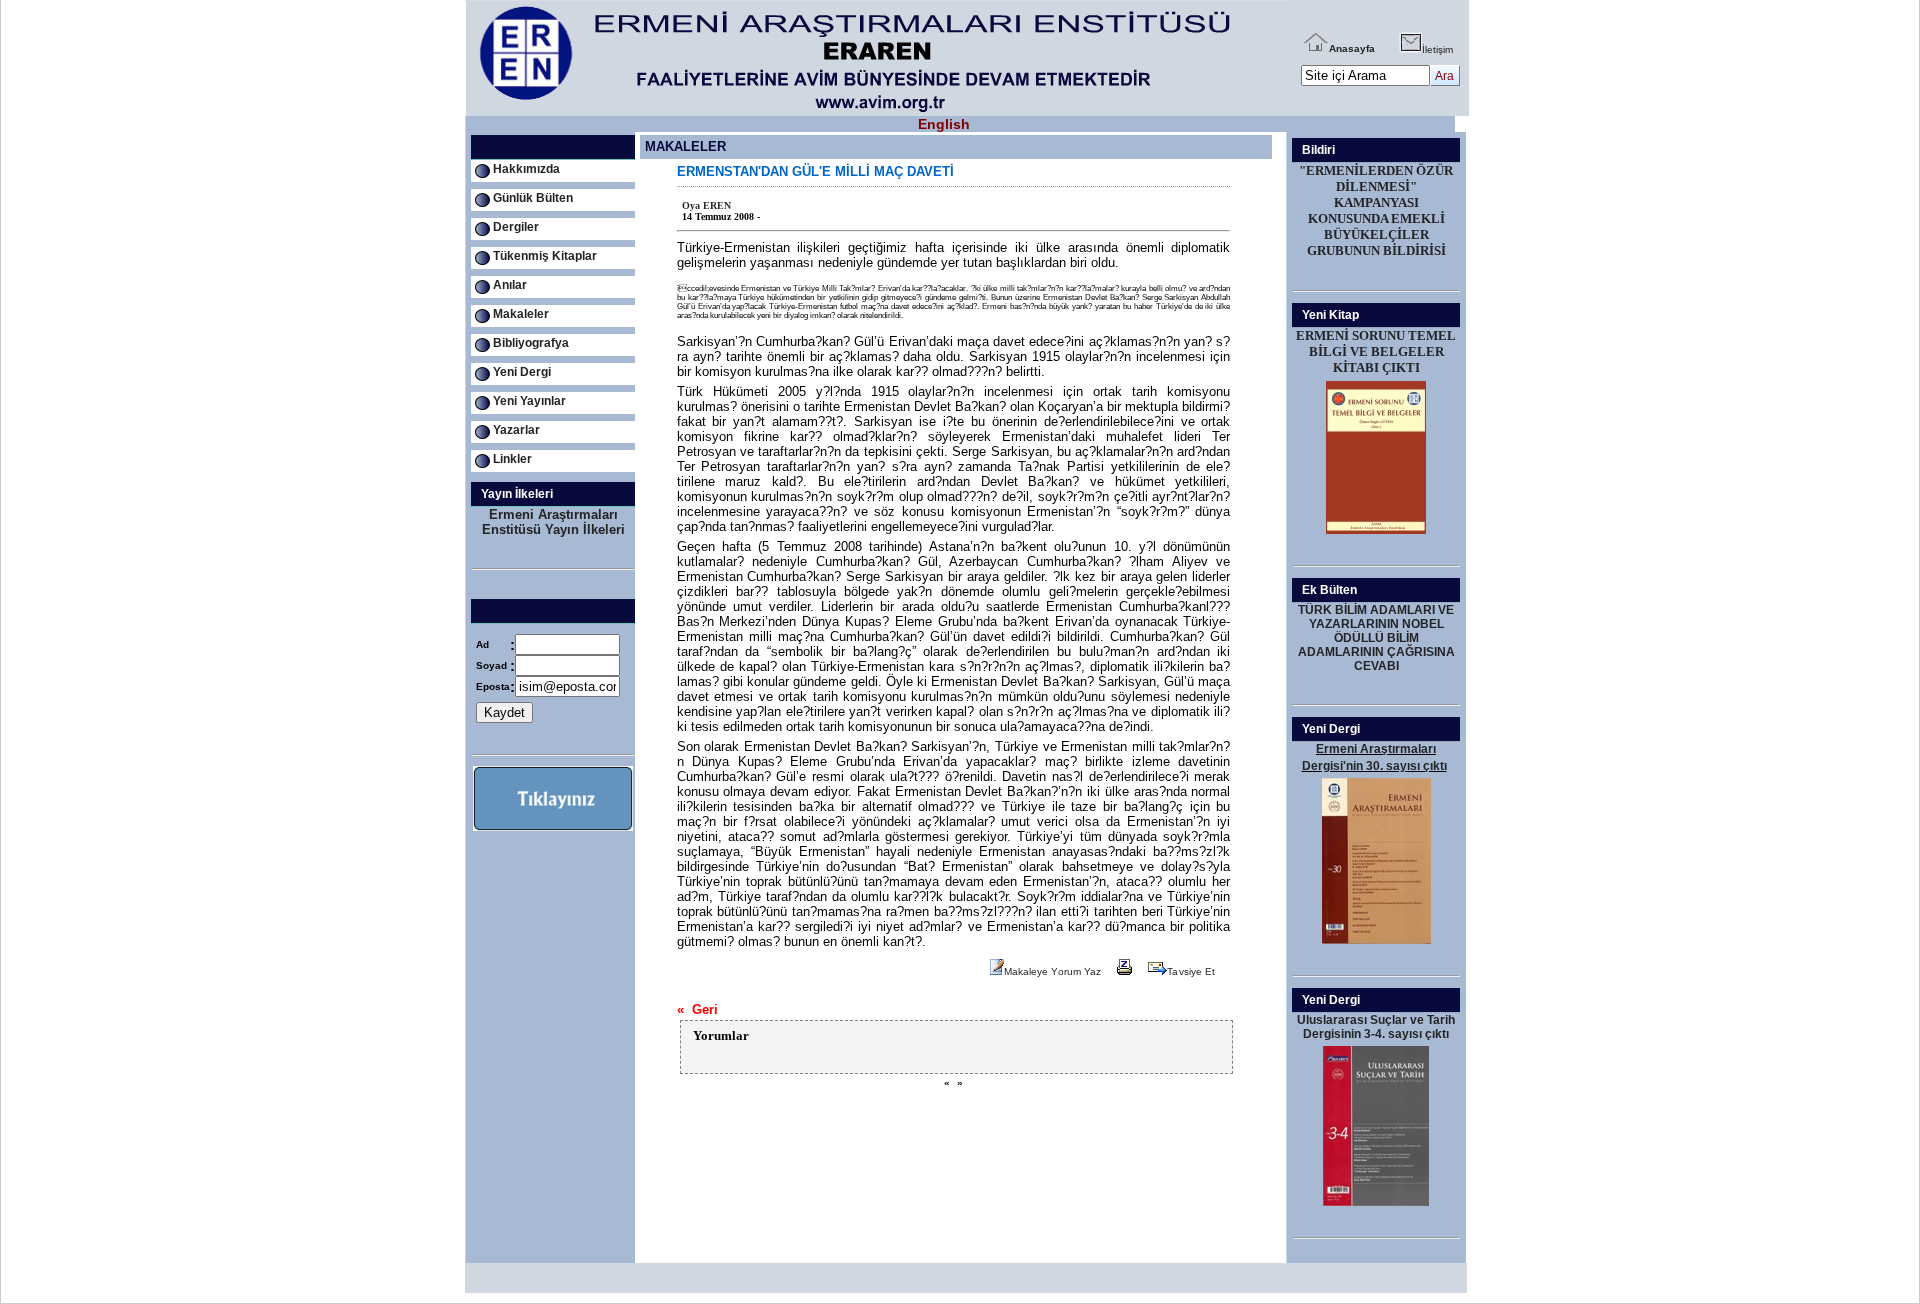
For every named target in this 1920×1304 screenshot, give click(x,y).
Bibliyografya (531, 343)
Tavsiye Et (1191, 971)
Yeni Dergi (522, 372)
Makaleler (521, 314)
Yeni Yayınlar (529, 401)
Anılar (510, 285)
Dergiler (516, 227)
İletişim (1437, 49)
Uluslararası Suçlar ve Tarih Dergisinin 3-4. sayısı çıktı (1376, 1027)
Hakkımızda (526, 169)
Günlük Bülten (533, 198)
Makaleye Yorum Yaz (1053, 971)
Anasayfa (1352, 48)
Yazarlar (516, 430)
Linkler (512, 459)
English (944, 124)
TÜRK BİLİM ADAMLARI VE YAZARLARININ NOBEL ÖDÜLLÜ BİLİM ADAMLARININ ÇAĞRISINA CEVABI (1376, 638)
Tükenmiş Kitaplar (545, 256)
